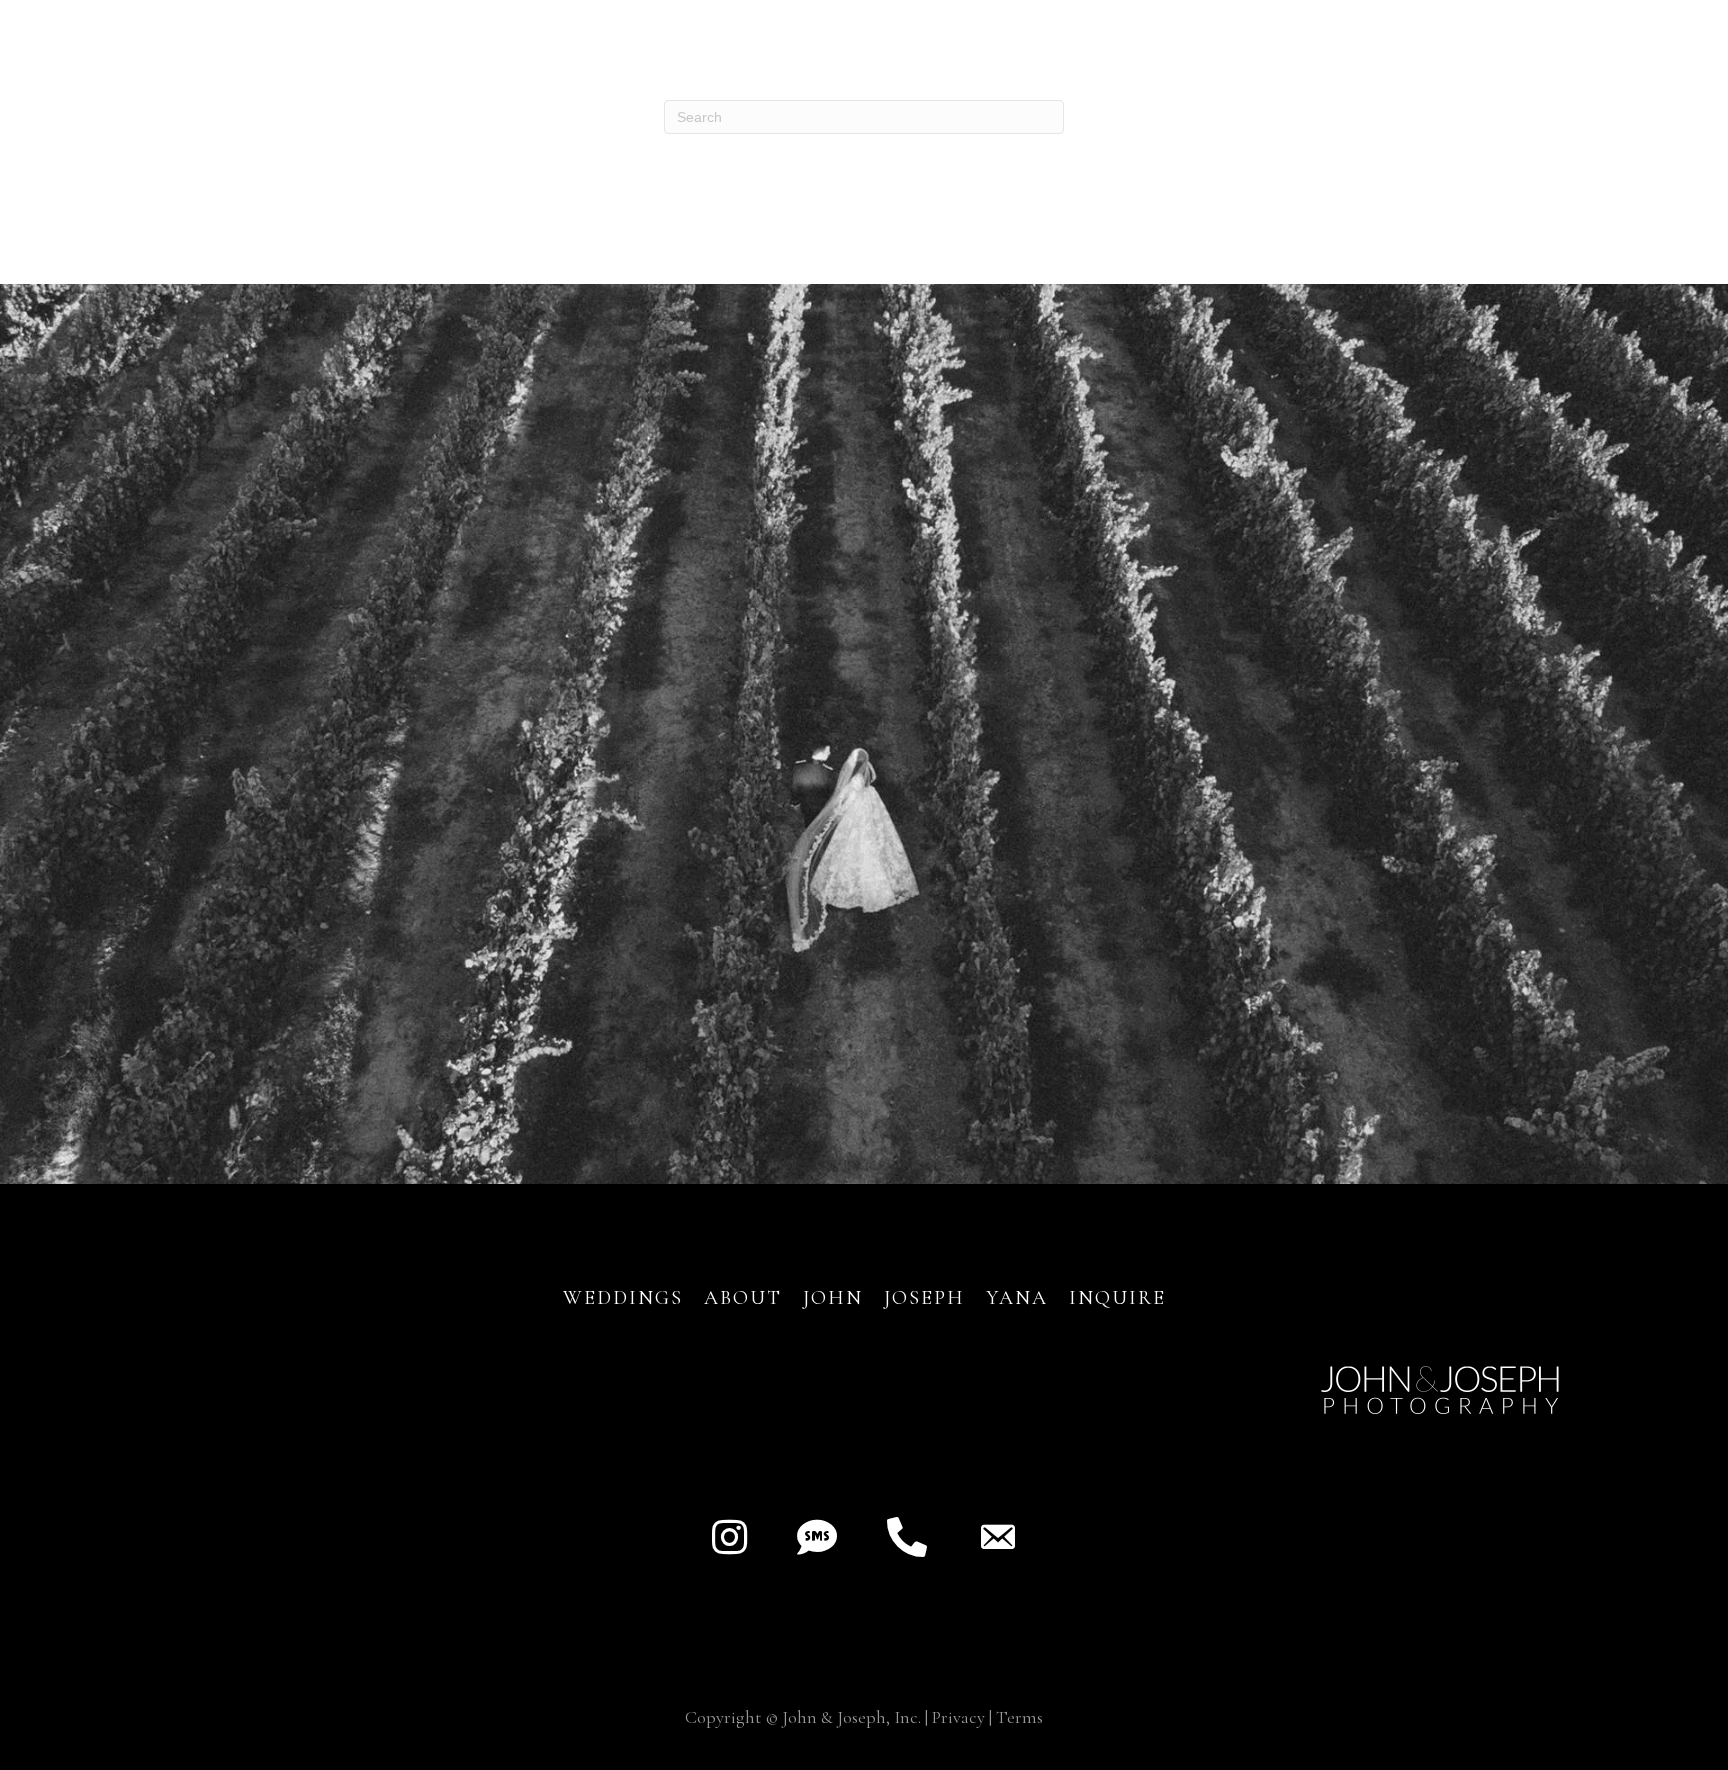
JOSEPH (924, 1298)
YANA (1017, 1298)
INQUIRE (1117, 1298)
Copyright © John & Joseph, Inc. (803, 1717)
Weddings (623, 1298)
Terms (1019, 1717)
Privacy (958, 1717)
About (746, 1298)
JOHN (833, 1298)
